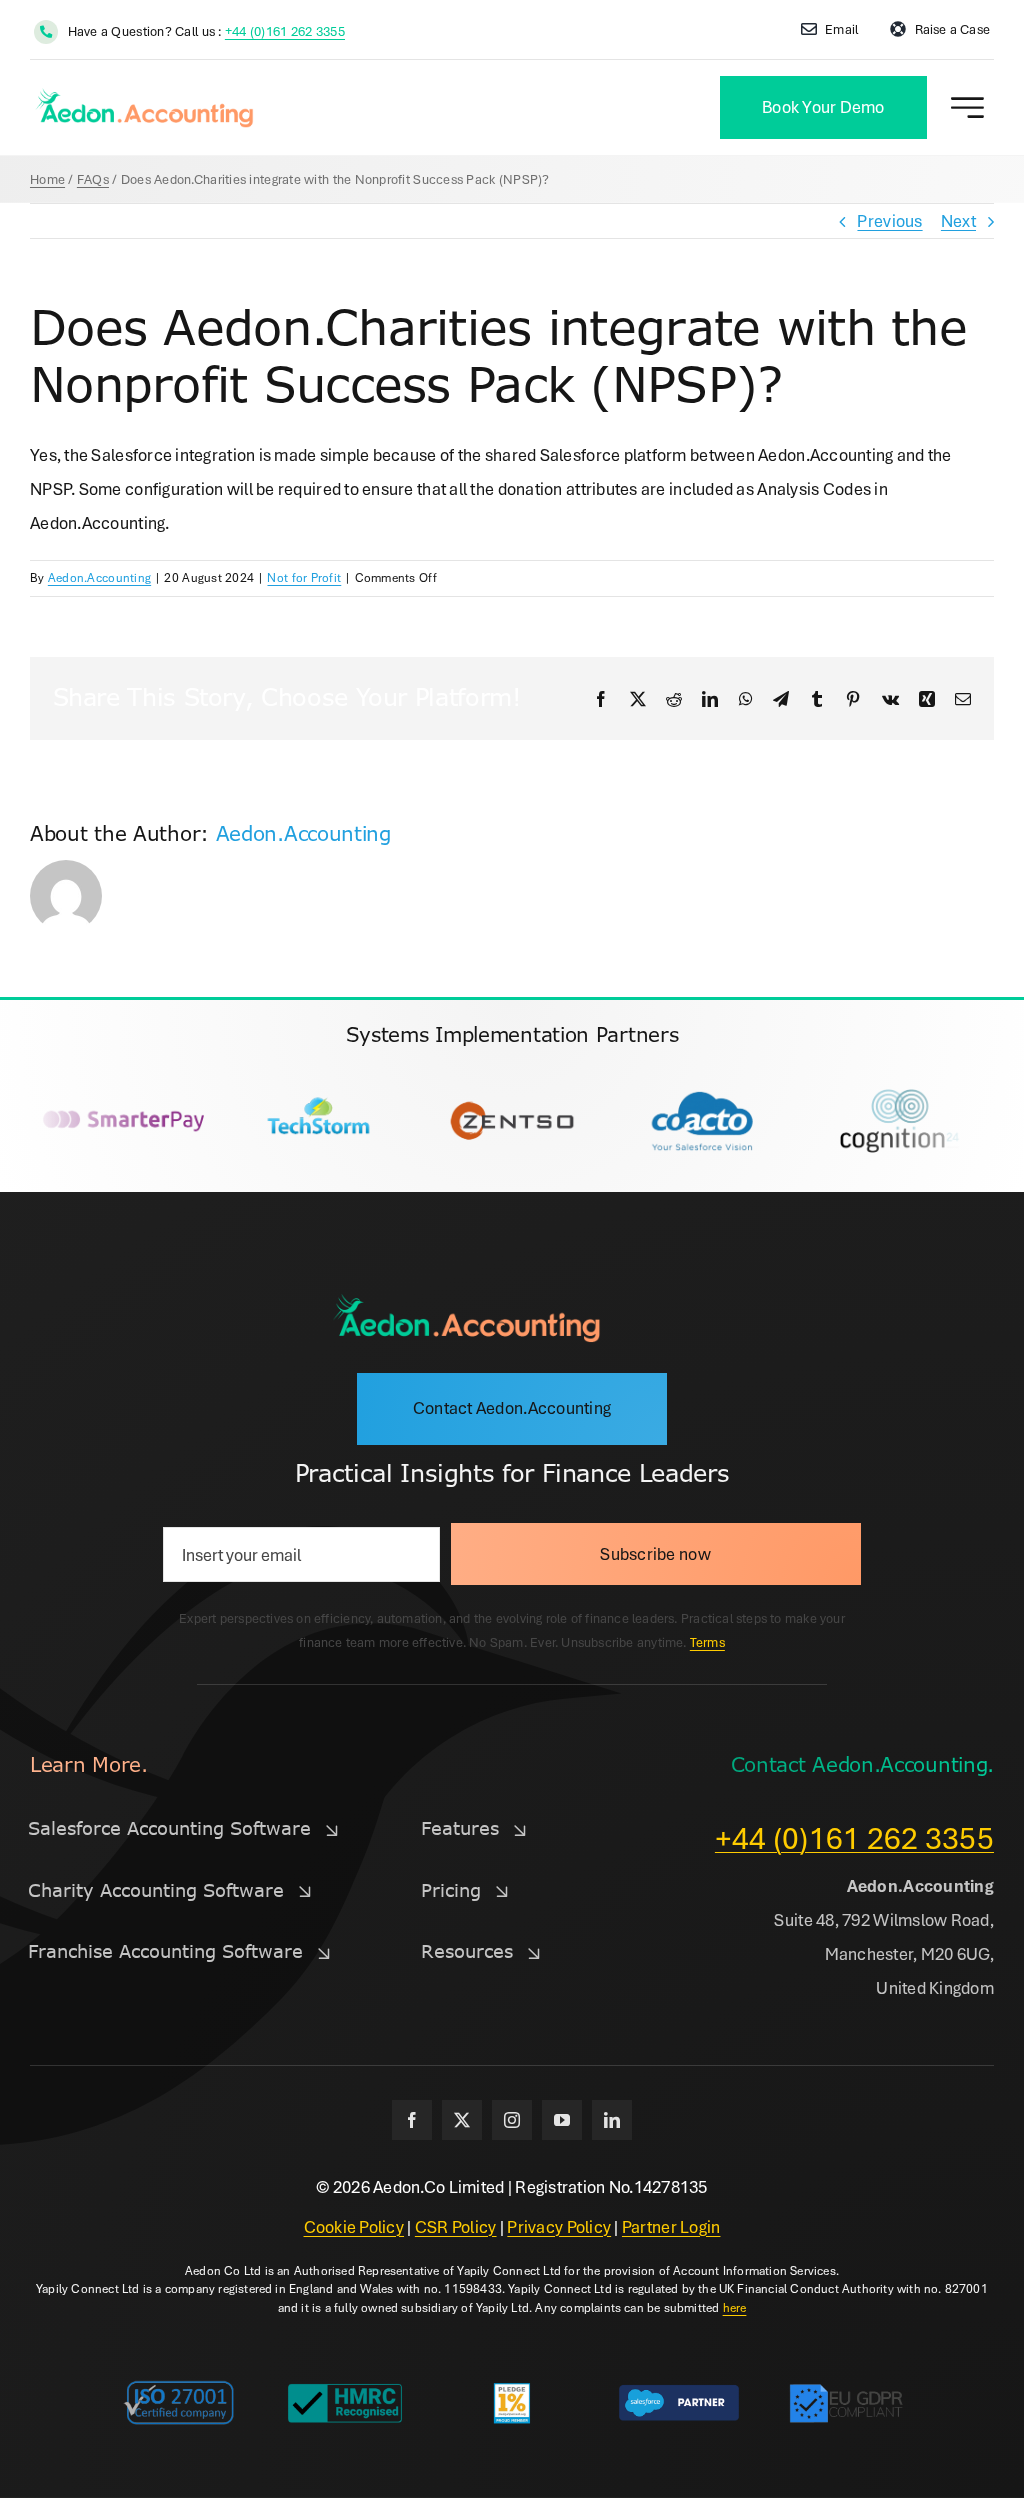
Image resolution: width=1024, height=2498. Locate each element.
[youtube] (562, 2120)
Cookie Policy (354, 2226)
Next (958, 220)
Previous (889, 220)
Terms (707, 1642)
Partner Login (671, 2226)
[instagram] (512, 2120)
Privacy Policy (559, 2226)
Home (47, 179)
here (735, 2307)
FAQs (93, 179)
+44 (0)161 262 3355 (285, 31)
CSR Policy (456, 2226)
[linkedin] (612, 2120)
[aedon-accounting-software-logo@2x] (466, 1300)
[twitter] (462, 2120)
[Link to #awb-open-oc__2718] (967, 107)
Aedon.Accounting (99, 577)
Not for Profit (304, 577)
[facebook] (412, 2120)
